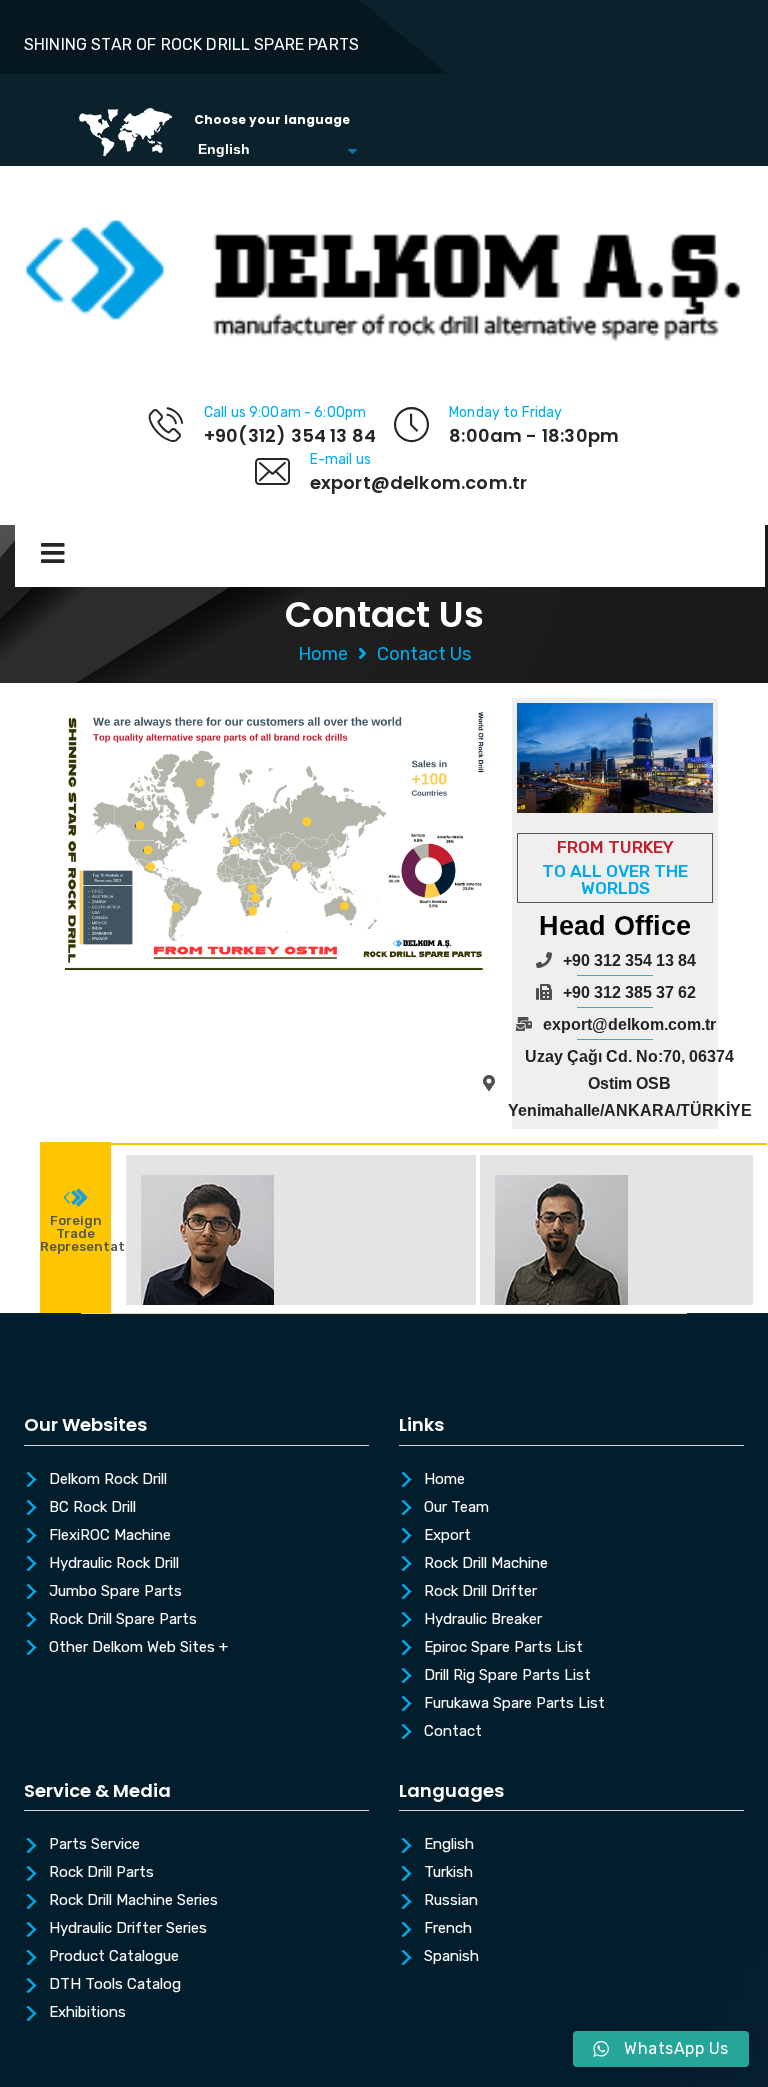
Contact (453, 1732)
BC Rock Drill (92, 1508)
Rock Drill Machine (486, 1564)
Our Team (456, 1508)
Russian (451, 1901)
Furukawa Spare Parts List (514, 1704)
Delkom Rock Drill (108, 1480)
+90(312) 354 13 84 (290, 435)
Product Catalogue (114, 1957)
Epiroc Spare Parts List (503, 1648)
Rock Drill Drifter (480, 1592)
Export (447, 1536)
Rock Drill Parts (101, 1873)
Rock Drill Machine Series (133, 1901)
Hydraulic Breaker (483, 1620)
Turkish (448, 1873)
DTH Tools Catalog (115, 1985)
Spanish (451, 1957)
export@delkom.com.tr (419, 482)
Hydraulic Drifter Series (128, 1929)
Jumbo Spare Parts (115, 1592)
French (448, 1929)
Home (323, 654)
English (449, 1845)
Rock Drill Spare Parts (123, 1620)
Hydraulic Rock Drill (114, 1564)
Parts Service (94, 1845)
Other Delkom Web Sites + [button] (138, 1648)
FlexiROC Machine (110, 1536)
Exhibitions (87, 2013)
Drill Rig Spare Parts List (507, 1676)
